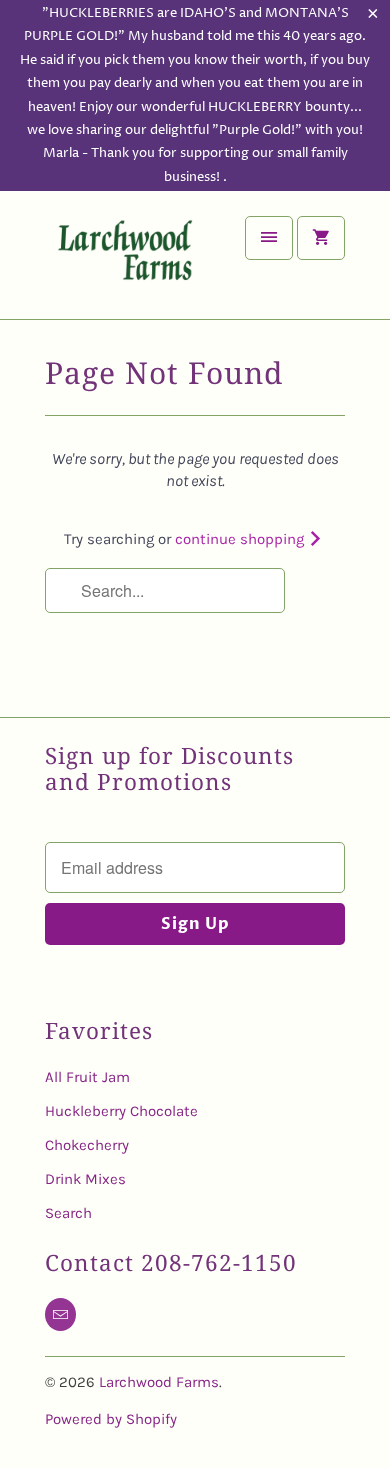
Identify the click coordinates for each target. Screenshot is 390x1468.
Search (68, 1213)
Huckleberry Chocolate (121, 1111)
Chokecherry (87, 1145)
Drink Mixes (85, 1179)
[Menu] (269, 238)
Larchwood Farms (159, 1382)
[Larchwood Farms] (125, 262)
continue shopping (241, 539)
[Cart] (321, 238)
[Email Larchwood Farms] (60, 1314)
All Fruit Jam (87, 1077)
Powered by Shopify (111, 1419)
